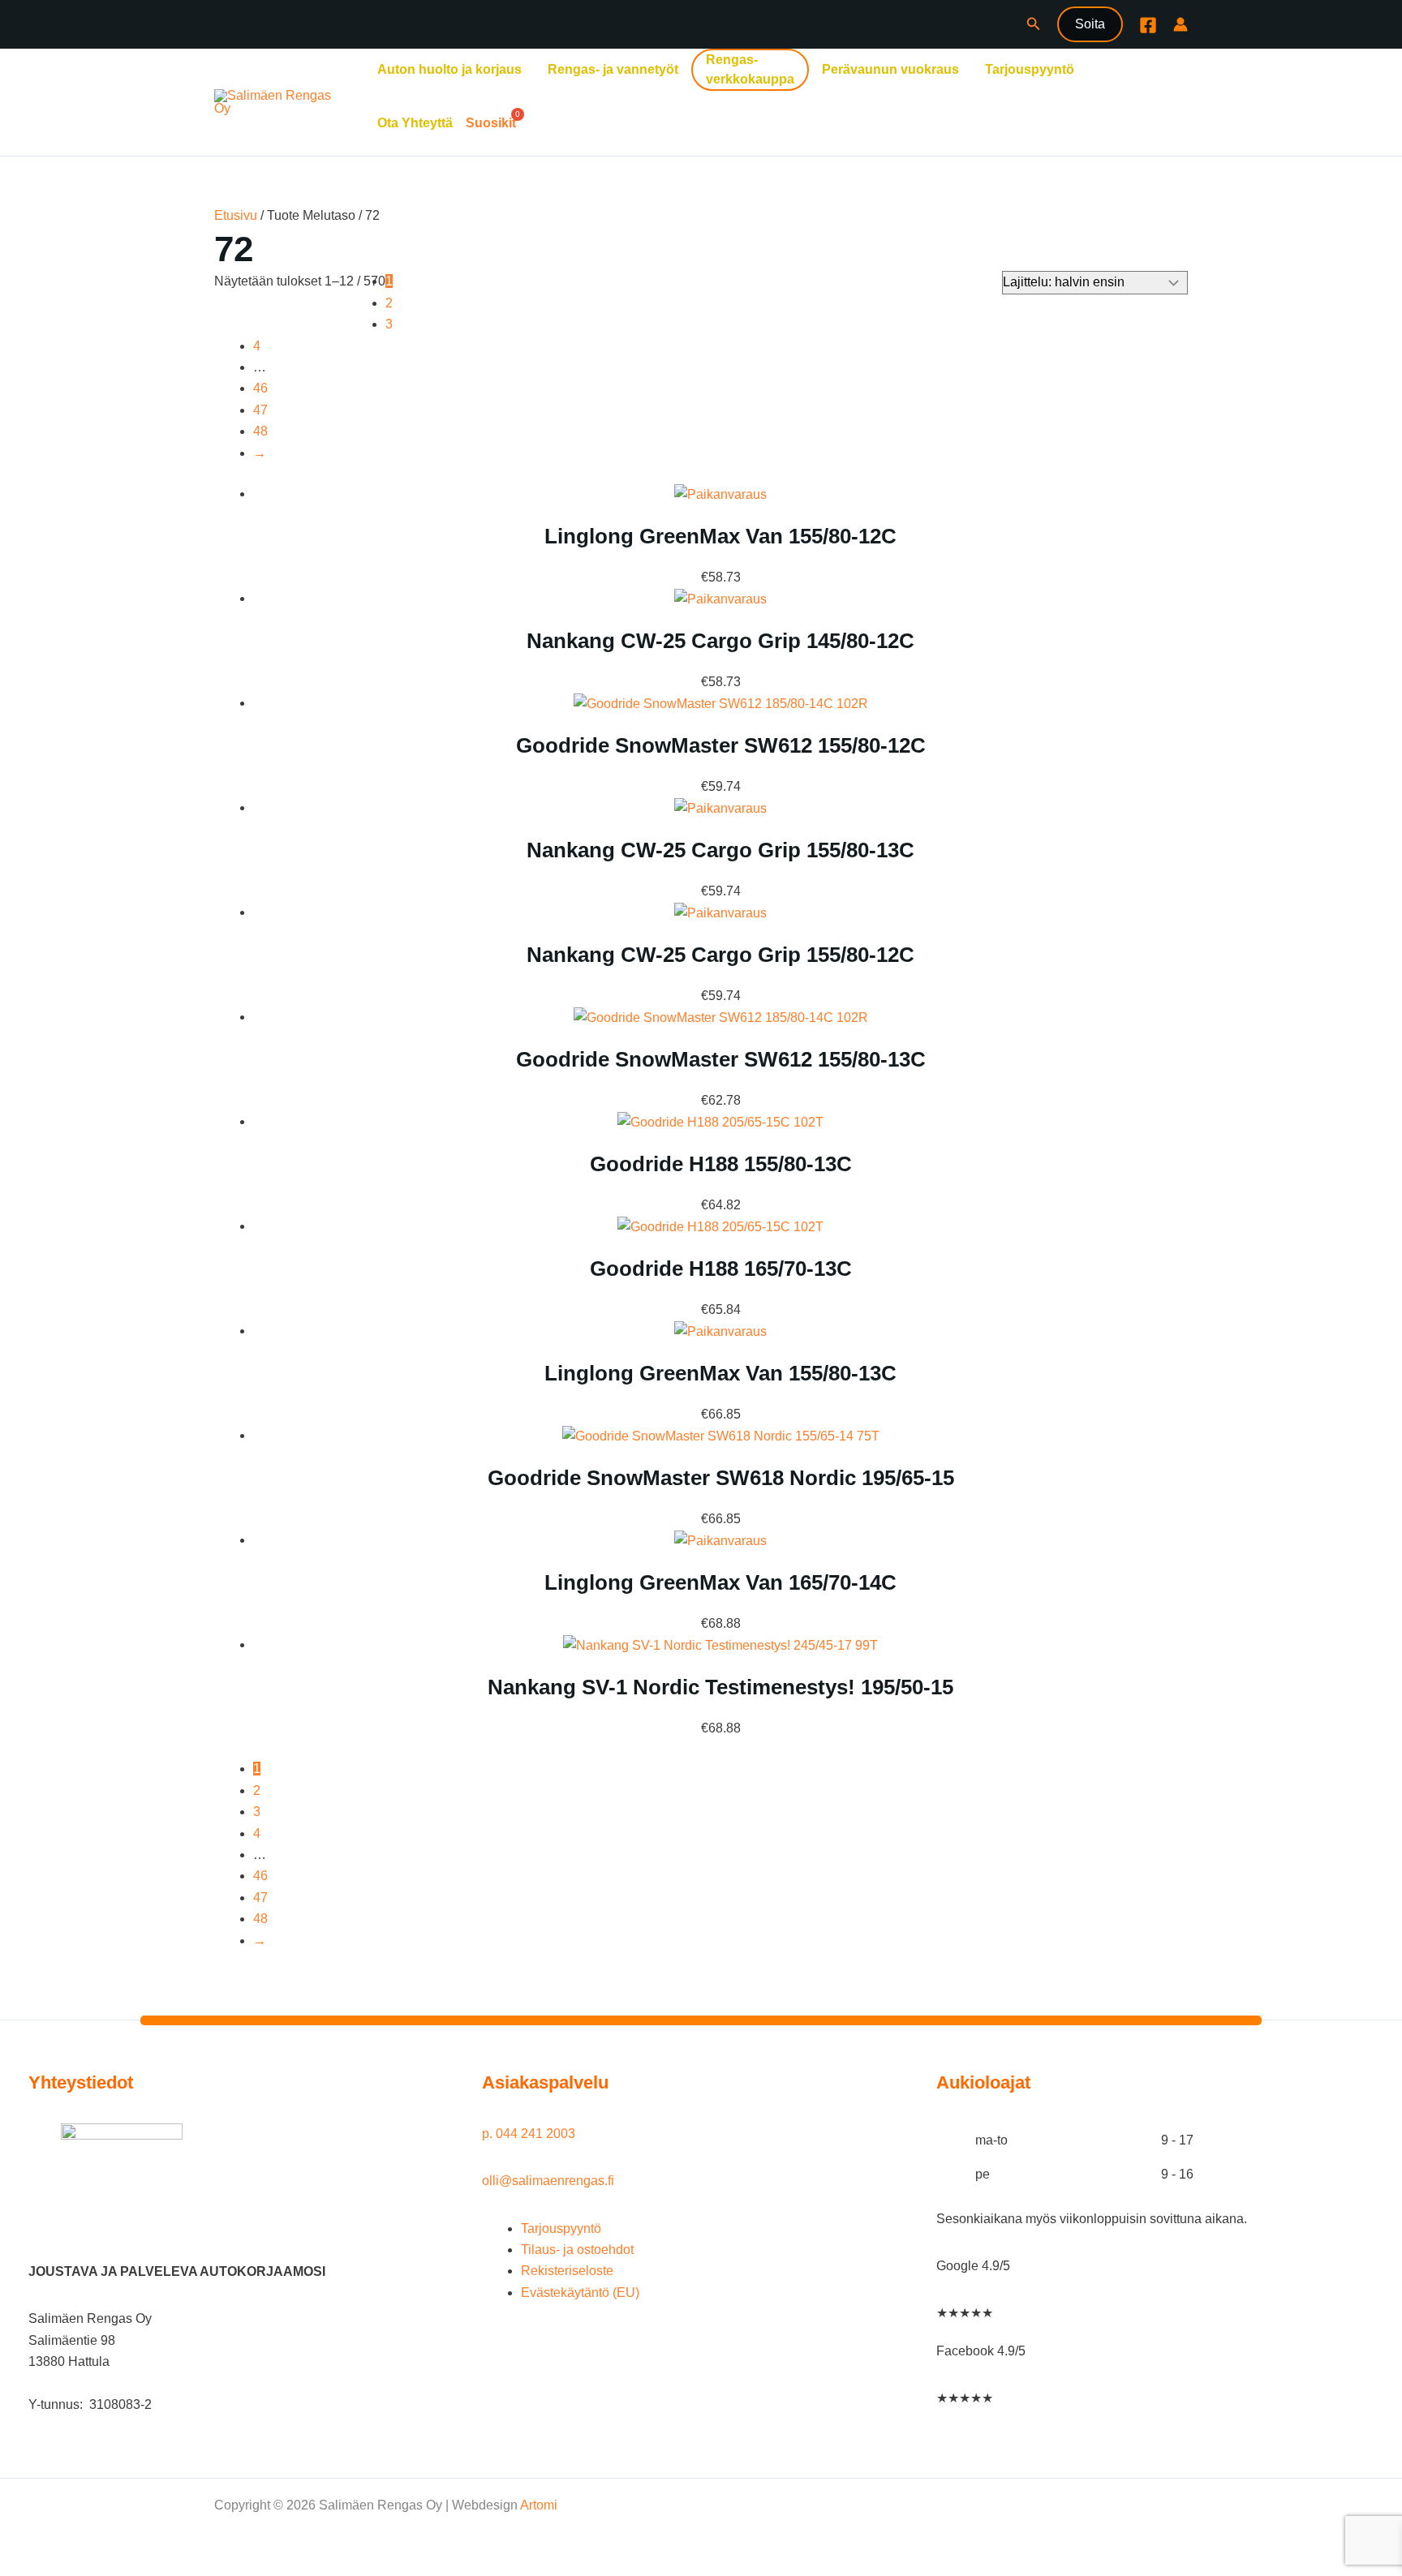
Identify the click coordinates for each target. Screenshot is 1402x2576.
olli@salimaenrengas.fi (548, 2181)
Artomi (539, 2505)
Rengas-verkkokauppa (750, 69)
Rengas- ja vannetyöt (613, 69)
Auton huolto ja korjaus (449, 69)
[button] (1034, 24)
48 (260, 431)
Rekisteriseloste (567, 2271)
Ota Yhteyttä (415, 123)
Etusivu (236, 215)
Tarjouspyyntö (1030, 69)
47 (260, 410)
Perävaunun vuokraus (890, 69)
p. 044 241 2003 (530, 2134)
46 (260, 388)
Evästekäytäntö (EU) (580, 2293)
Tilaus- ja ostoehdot (577, 2250)
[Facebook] (1148, 25)
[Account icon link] (1181, 24)
